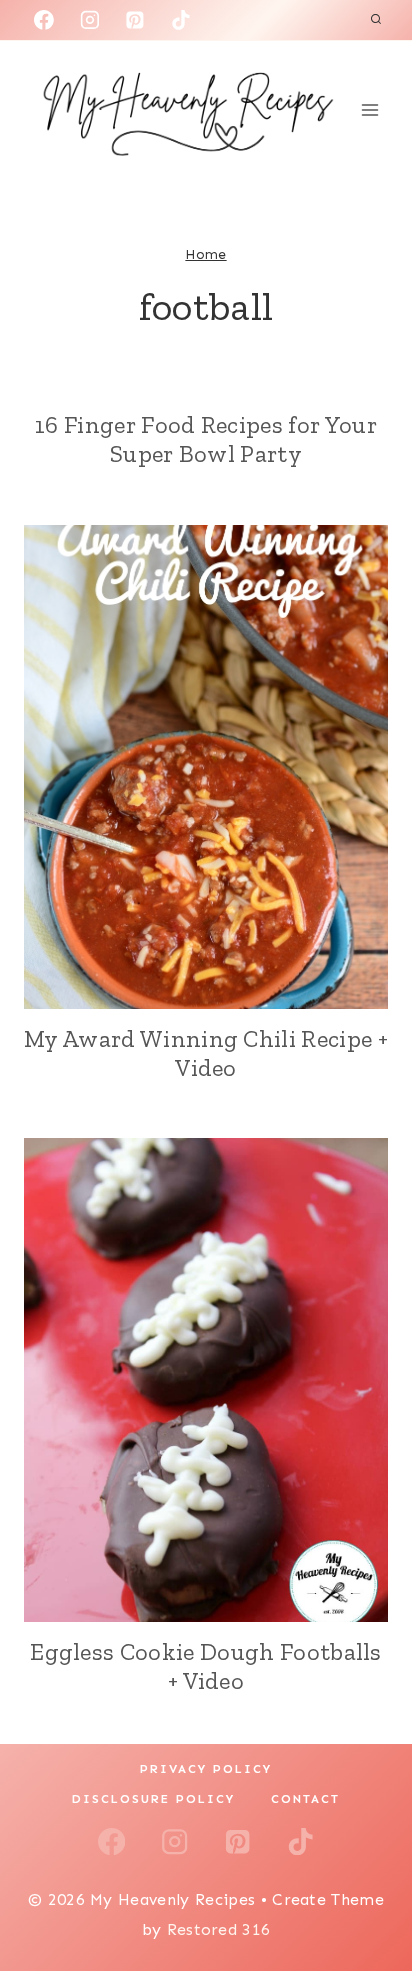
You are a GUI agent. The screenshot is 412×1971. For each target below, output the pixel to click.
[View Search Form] (376, 20)
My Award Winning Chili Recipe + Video (206, 1053)
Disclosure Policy (153, 1799)
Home (205, 254)
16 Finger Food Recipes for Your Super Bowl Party (206, 439)
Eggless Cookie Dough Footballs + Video (206, 1666)
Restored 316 (219, 1929)
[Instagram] (90, 20)
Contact (305, 1799)
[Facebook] (44, 20)
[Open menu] (369, 109)
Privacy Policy (206, 1769)
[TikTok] (181, 20)
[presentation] (206, 767)
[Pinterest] (135, 20)
